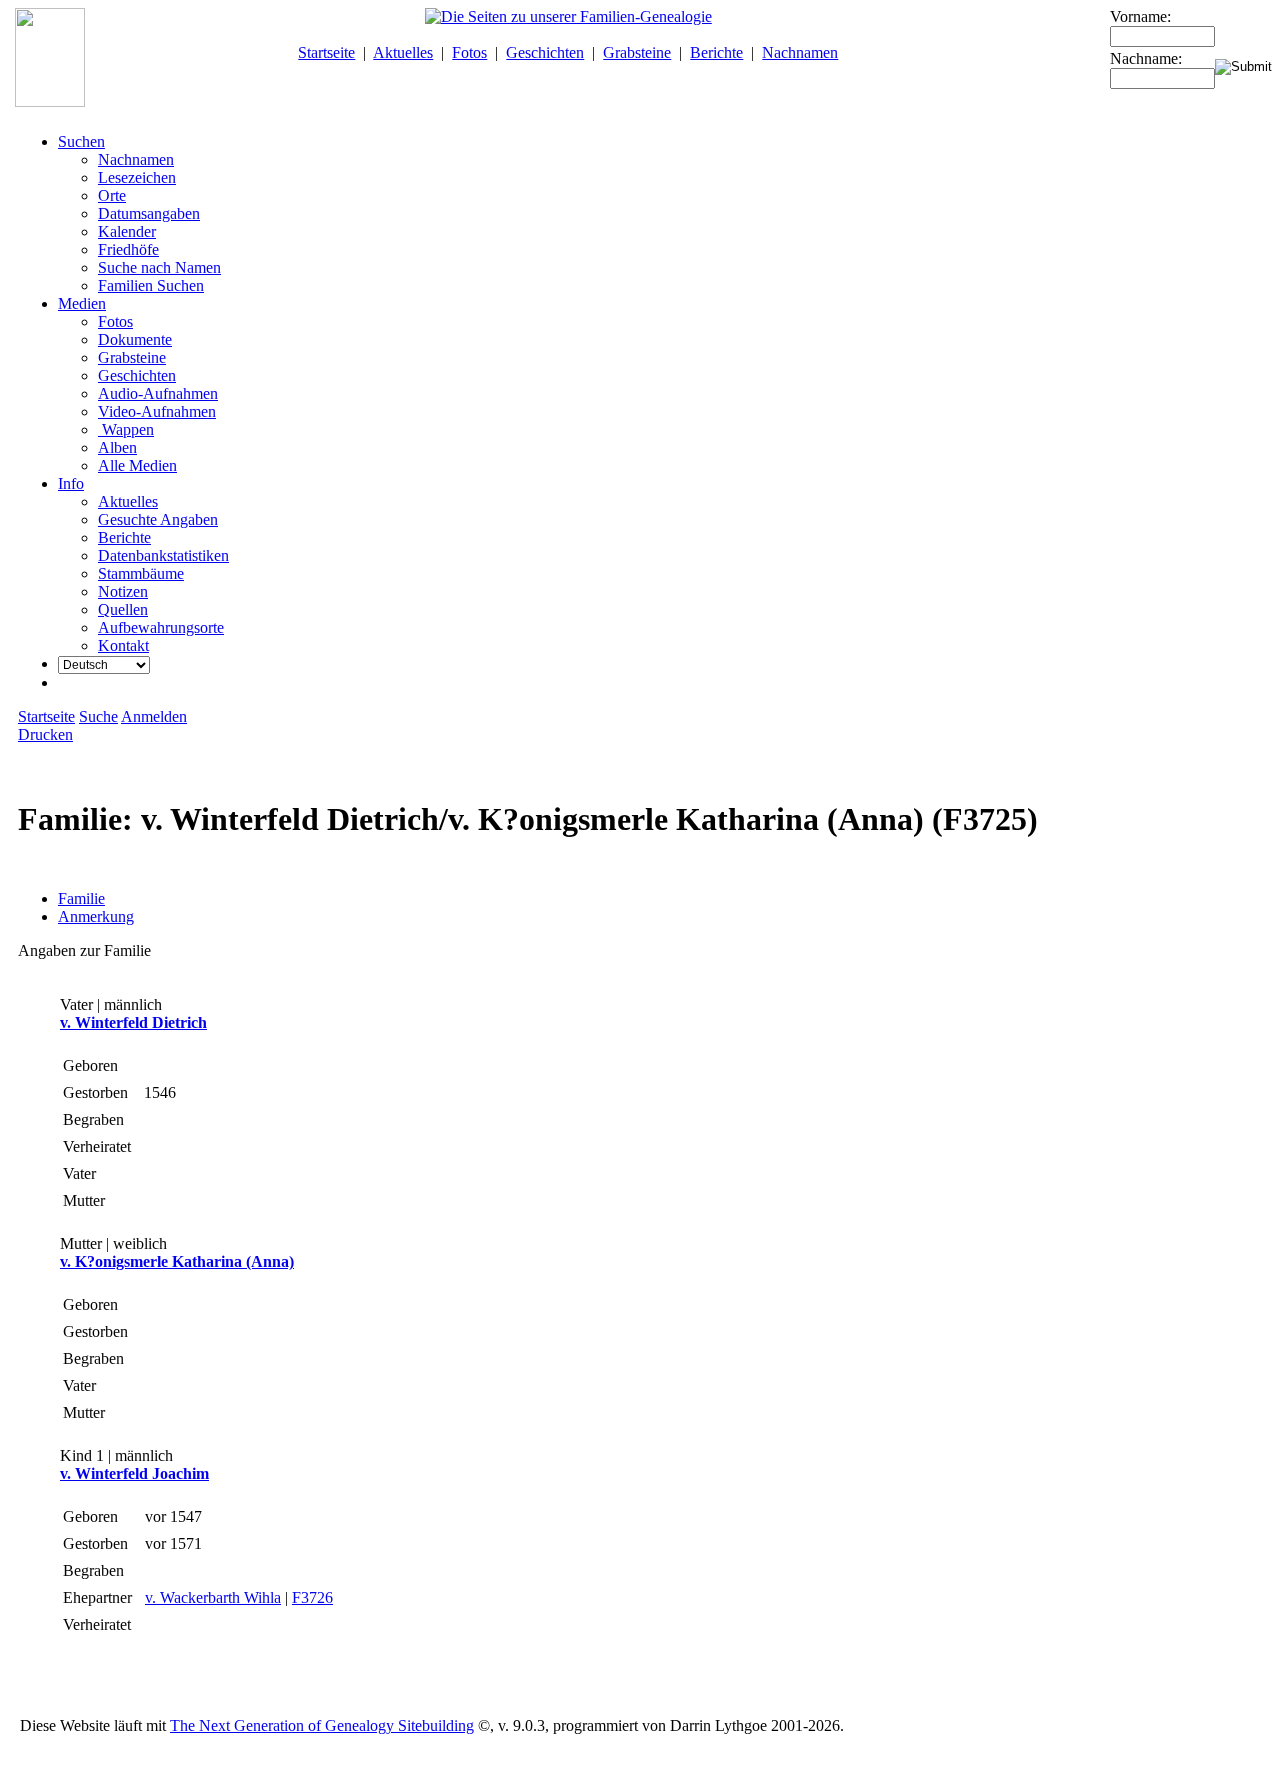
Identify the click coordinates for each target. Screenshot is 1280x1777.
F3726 (312, 1597)
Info (71, 483)
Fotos (469, 52)
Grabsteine (637, 52)
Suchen (81, 141)
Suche (98, 716)
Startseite (326, 52)
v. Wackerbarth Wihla (213, 1597)
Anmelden (154, 716)
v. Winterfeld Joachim (134, 1473)
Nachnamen (800, 52)
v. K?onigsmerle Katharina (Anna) (177, 1261)
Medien (82, 303)
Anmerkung (96, 916)
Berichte (716, 52)
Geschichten (545, 52)
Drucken (45, 734)
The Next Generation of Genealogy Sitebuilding (322, 1725)
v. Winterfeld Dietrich (133, 1022)
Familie (81, 898)
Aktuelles (403, 52)
